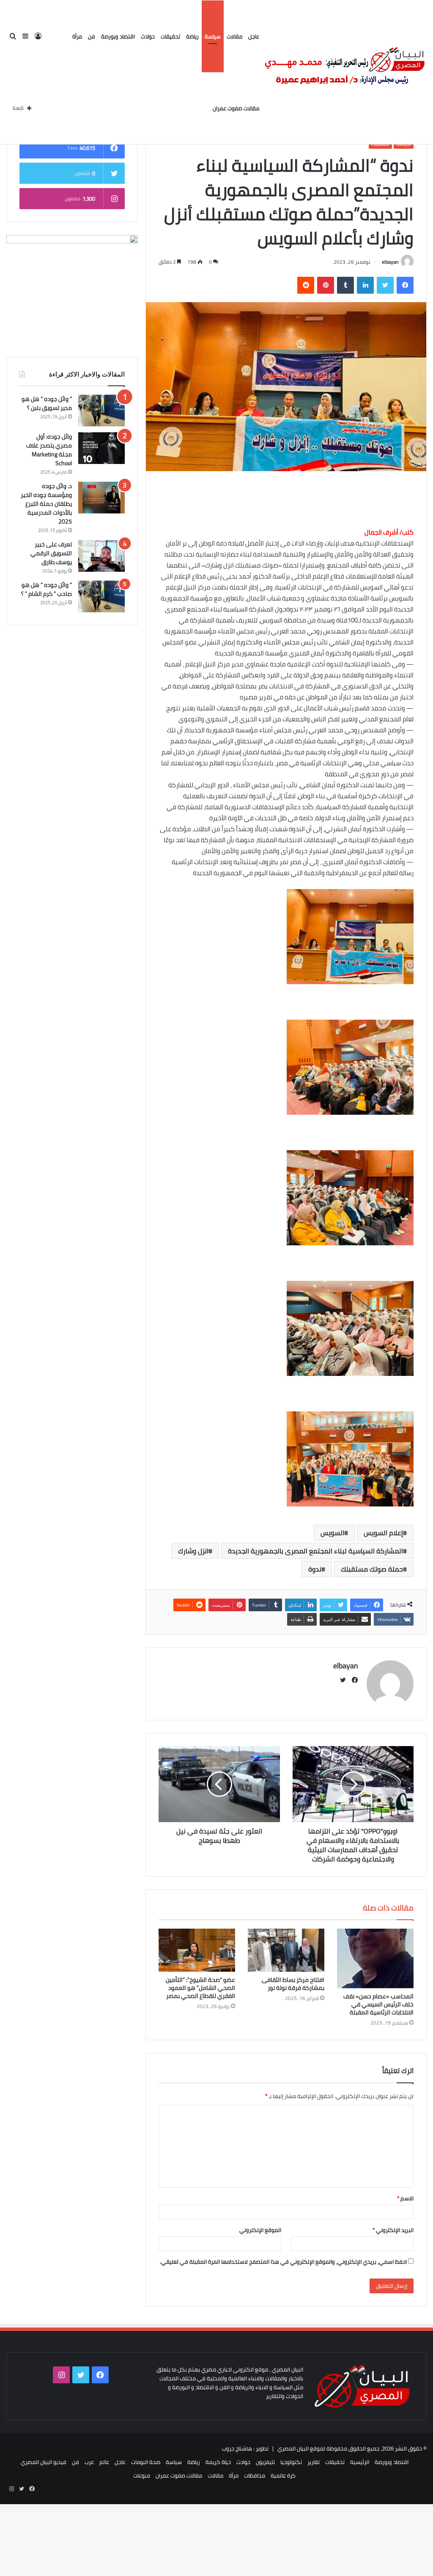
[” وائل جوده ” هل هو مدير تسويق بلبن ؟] (101, 411)
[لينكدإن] (365, 285)
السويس (332, 1533)
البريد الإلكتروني (393, 2230)
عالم (104, 2462)
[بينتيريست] (326, 285)
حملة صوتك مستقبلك (372, 1569)
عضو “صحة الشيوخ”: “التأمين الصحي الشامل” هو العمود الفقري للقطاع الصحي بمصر (200, 1988)
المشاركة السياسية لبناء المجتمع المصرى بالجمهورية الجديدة (315, 1551)
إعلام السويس (383, 1533)
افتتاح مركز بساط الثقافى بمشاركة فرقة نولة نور (293, 1984)
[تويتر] (385, 285)
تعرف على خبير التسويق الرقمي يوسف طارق (51, 553)
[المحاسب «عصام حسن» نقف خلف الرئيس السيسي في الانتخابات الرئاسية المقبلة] (375, 1959)
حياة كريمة (218, 2462)
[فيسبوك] (405, 285)
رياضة (192, 36)
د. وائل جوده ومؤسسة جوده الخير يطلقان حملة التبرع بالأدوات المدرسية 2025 (46, 504)
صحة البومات (146, 2462)
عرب (89, 2462)
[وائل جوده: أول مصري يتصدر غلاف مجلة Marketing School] (101, 448)
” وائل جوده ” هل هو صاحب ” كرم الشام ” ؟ (47, 589)
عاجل (254, 36)
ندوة (315, 1569)
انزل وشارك (193, 1551)
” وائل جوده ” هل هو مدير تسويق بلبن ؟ (47, 403)
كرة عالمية (283, 2475)
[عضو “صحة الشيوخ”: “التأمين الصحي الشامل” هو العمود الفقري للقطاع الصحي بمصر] (197, 1950)
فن (92, 36)
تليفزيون (265, 2462)
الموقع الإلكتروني (260, 2230)
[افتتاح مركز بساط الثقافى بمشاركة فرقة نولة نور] (286, 1950)
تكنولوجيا (291, 2462)
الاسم (405, 2198)
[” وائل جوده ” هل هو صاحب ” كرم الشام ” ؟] (101, 596)
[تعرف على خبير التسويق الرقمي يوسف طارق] (101, 556)
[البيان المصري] (344, 72)
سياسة (213, 36)
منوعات (142, 2475)
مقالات (234, 36)
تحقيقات (170, 36)
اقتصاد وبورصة (118, 36)
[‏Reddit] (306, 285)
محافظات (255, 2475)
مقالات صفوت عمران (236, 108)
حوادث (148, 36)
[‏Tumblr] (345, 285)
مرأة (77, 36)
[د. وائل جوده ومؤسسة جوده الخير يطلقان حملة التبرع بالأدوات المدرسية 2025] (101, 498)
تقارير (314, 2462)
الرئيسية (360, 2462)
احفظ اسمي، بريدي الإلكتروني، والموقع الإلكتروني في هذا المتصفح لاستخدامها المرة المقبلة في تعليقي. (283, 2262)
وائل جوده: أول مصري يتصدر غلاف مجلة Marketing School (49, 450)
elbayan (390, 262)
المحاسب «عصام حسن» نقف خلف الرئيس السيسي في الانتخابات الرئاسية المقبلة (378, 2004)
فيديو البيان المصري (44, 2462)
